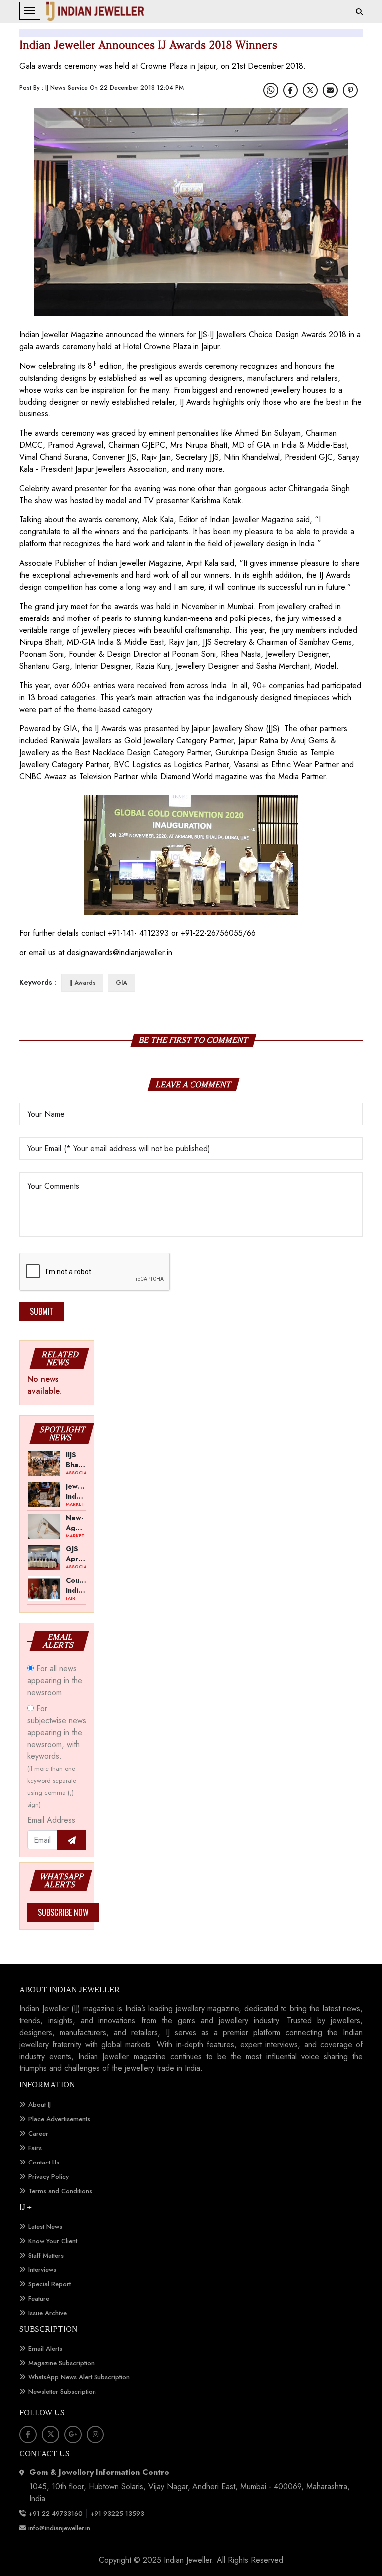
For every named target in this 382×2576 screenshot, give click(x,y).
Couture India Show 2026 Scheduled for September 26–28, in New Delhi (76, 1585)
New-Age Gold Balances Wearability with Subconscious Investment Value (76, 1522)
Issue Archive (48, 2313)
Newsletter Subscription (62, 2392)
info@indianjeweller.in (59, 2528)
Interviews (42, 2270)
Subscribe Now (63, 1912)
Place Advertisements (59, 2119)
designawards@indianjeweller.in (119, 953)
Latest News (45, 2226)
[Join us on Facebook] (290, 90)
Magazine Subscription (61, 2363)
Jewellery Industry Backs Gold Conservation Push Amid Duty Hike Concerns (76, 1491)
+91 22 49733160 (55, 2514)
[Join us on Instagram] (95, 2434)
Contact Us (44, 2162)
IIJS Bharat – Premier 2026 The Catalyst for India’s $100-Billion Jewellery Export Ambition (76, 1459)
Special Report (49, 2284)
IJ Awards (82, 983)
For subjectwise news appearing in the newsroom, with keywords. (57, 1756)
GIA (122, 983)
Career (38, 2133)
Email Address (51, 1820)
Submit (42, 1311)
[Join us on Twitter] (310, 90)
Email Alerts (45, 2348)
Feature (39, 2299)
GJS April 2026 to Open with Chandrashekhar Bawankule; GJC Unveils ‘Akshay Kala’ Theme (76, 1553)
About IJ (40, 2105)
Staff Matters (46, 2255)
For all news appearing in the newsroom (55, 1681)
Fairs (35, 2148)
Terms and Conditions (60, 2191)
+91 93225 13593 (118, 2514)
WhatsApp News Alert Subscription (79, 2377)
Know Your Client (53, 2241)
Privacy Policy (48, 2177)
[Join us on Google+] (73, 2434)
